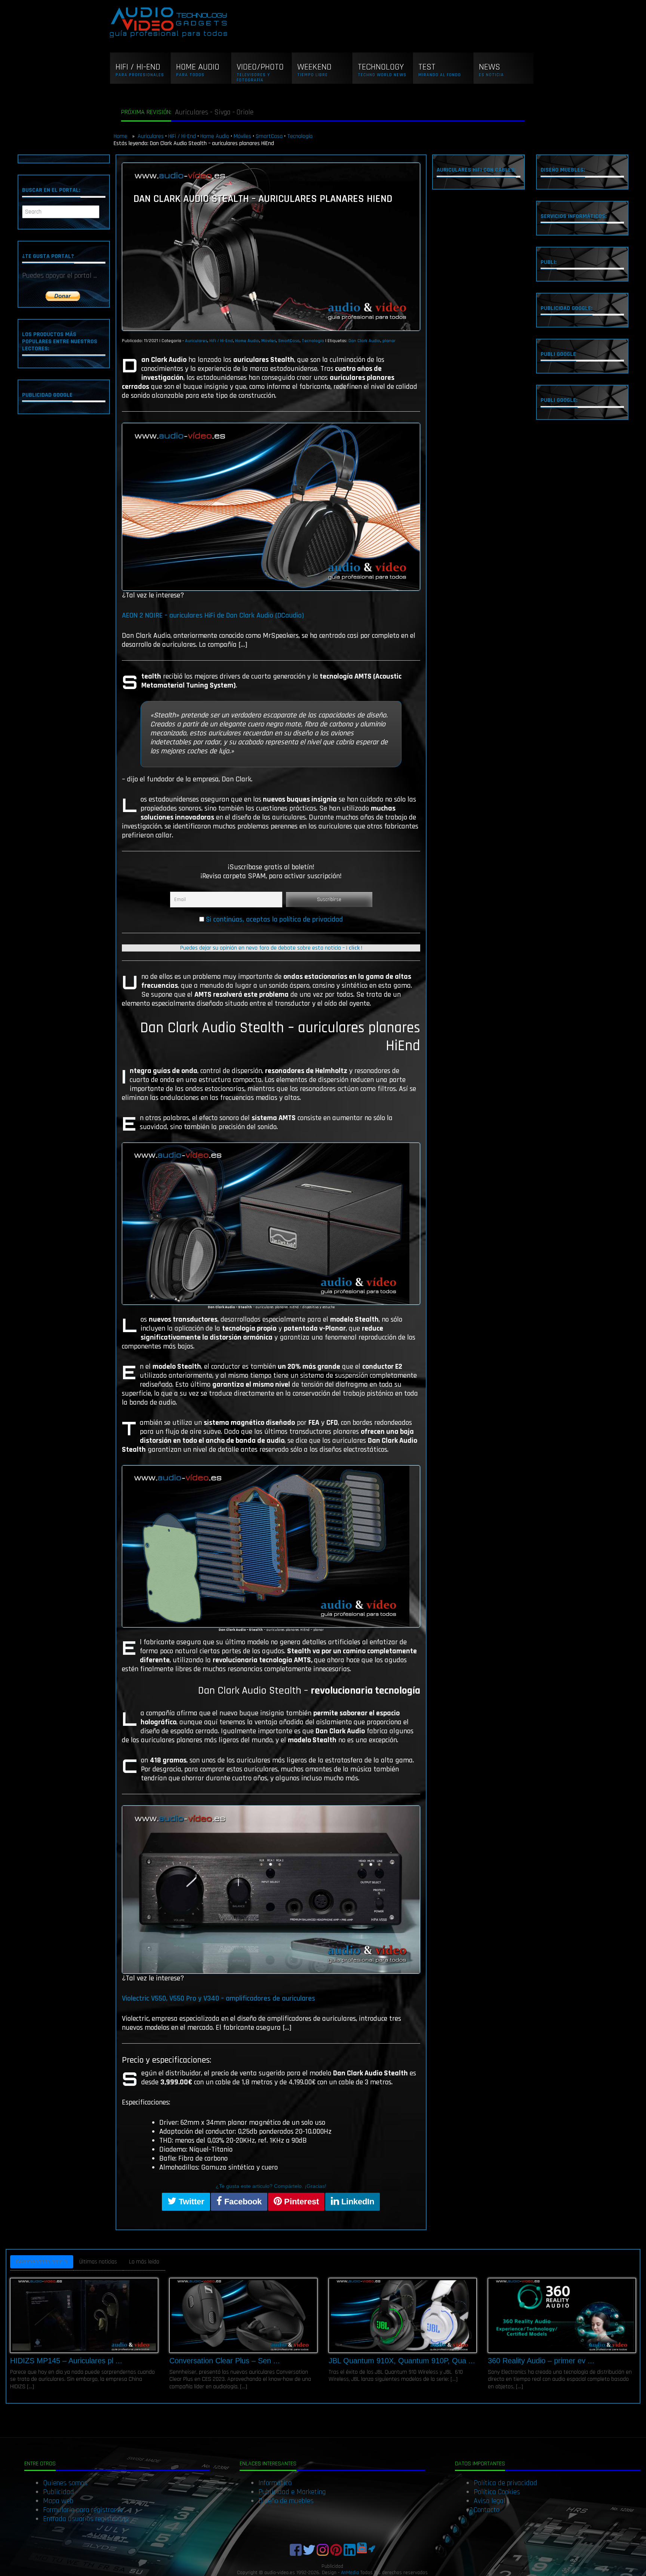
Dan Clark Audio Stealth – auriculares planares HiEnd (263, 199)
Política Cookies (497, 2492)
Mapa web (58, 2501)
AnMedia (350, 2573)
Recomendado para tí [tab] (42, 2262)
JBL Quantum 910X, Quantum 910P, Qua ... (402, 2361)
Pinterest (300, 2202)
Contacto (487, 2510)
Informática (275, 2483)
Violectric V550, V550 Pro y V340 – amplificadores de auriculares (219, 1998)
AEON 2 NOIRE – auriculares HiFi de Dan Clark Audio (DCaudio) (213, 615)
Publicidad (59, 2492)
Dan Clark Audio (364, 341)
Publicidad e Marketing (292, 2492)
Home (121, 136)
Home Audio (215, 136)
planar (389, 341)
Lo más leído (144, 2262)
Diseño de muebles (286, 2501)
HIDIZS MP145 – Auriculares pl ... (66, 2361)
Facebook (242, 2202)
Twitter (190, 2202)
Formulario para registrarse (83, 2510)
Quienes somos (65, 2483)
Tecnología (300, 136)
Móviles (242, 136)
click (354, 948)
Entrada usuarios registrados (86, 2519)
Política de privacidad (505, 2483)
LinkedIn (357, 2202)
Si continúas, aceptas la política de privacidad (274, 919)
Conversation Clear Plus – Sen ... (225, 2361)
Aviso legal (490, 2501)
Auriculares (151, 136)
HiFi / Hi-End (182, 136)
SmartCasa (269, 136)
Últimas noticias (98, 2262)
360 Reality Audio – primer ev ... (541, 2361)
